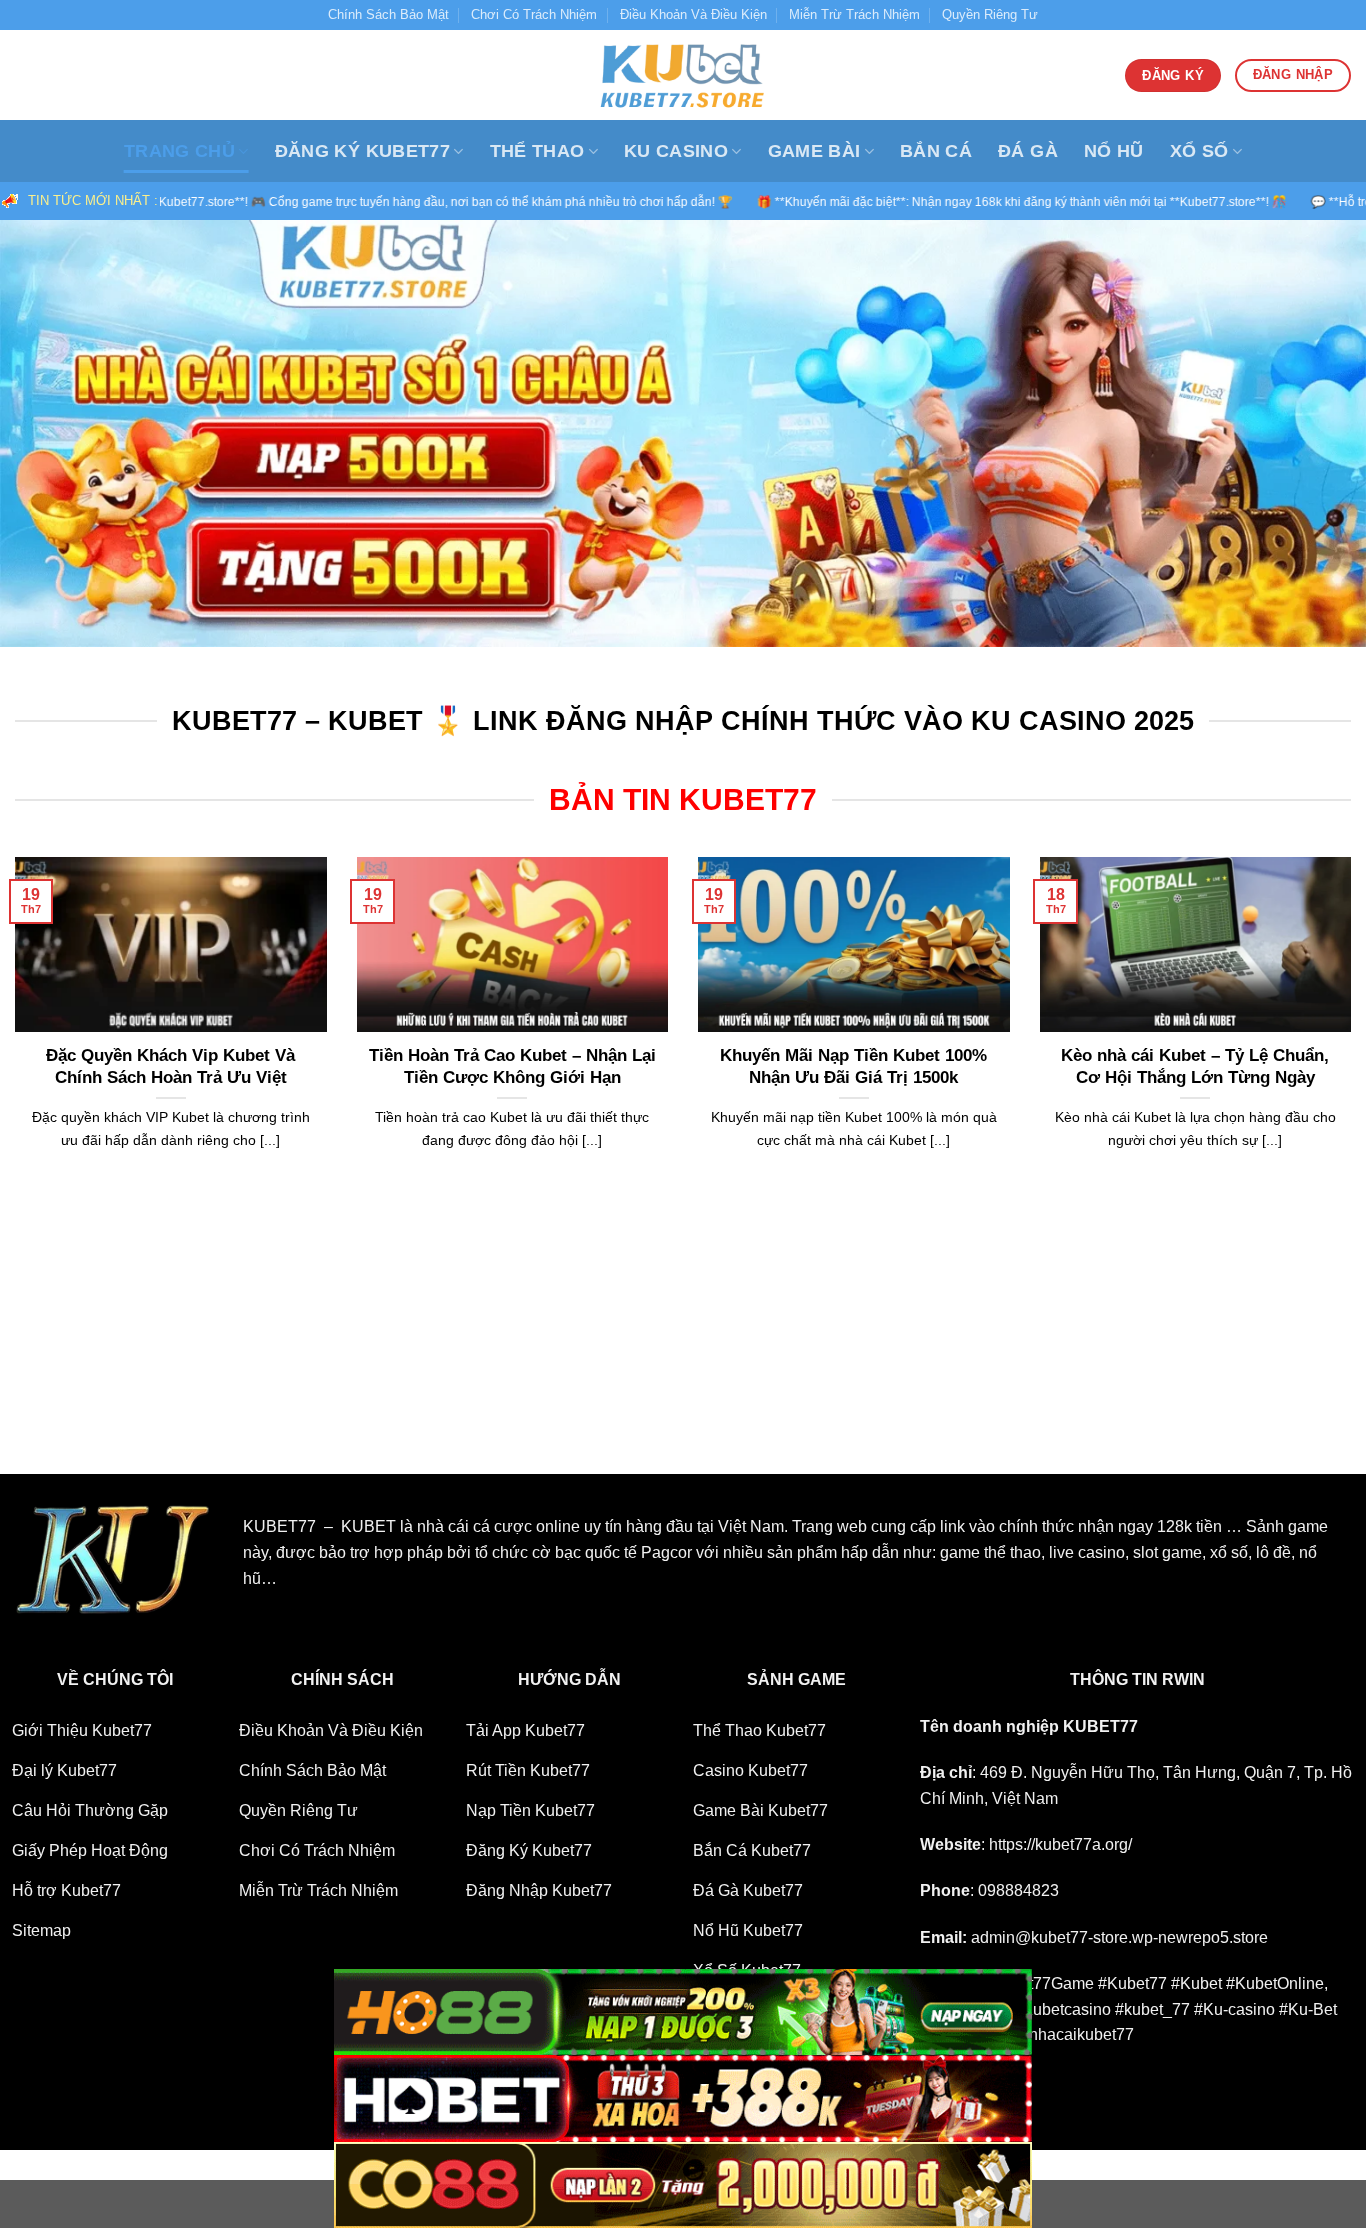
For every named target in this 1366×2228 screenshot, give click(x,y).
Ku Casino (676, 151)
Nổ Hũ (1114, 151)
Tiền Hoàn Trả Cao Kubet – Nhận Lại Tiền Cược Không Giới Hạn (512, 1066)
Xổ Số (1199, 151)
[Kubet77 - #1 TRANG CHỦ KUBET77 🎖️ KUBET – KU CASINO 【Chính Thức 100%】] (683, 75)
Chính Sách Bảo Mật (388, 14)
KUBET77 (1100, 1726)
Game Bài (814, 151)
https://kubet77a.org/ (1060, 1844)
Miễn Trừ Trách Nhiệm (854, 14)
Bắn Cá (936, 151)
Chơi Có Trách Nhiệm (534, 14)
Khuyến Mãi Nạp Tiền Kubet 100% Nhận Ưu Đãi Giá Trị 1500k (853, 1066)
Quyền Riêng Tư (990, 14)
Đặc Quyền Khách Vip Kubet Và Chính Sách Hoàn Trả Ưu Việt (170, 1066)
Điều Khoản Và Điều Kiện (693, 14)
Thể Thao (537, 151)
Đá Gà (1028, 151)
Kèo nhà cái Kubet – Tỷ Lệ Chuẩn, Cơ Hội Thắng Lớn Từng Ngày (1195, 1066)
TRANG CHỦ (179, 151)
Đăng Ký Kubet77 (362, 151)
